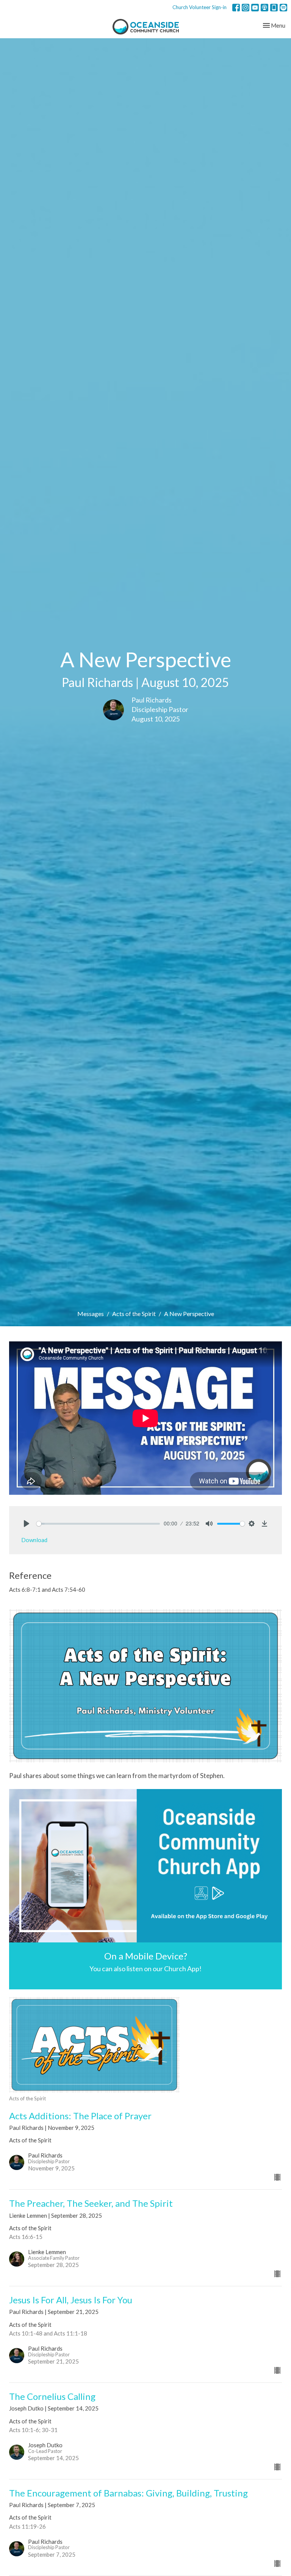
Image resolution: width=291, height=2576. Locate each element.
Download (34, 1540)
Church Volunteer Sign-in (199, 7)
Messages (91, 1314)
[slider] (98, 1524)
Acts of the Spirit (134, 1314)
